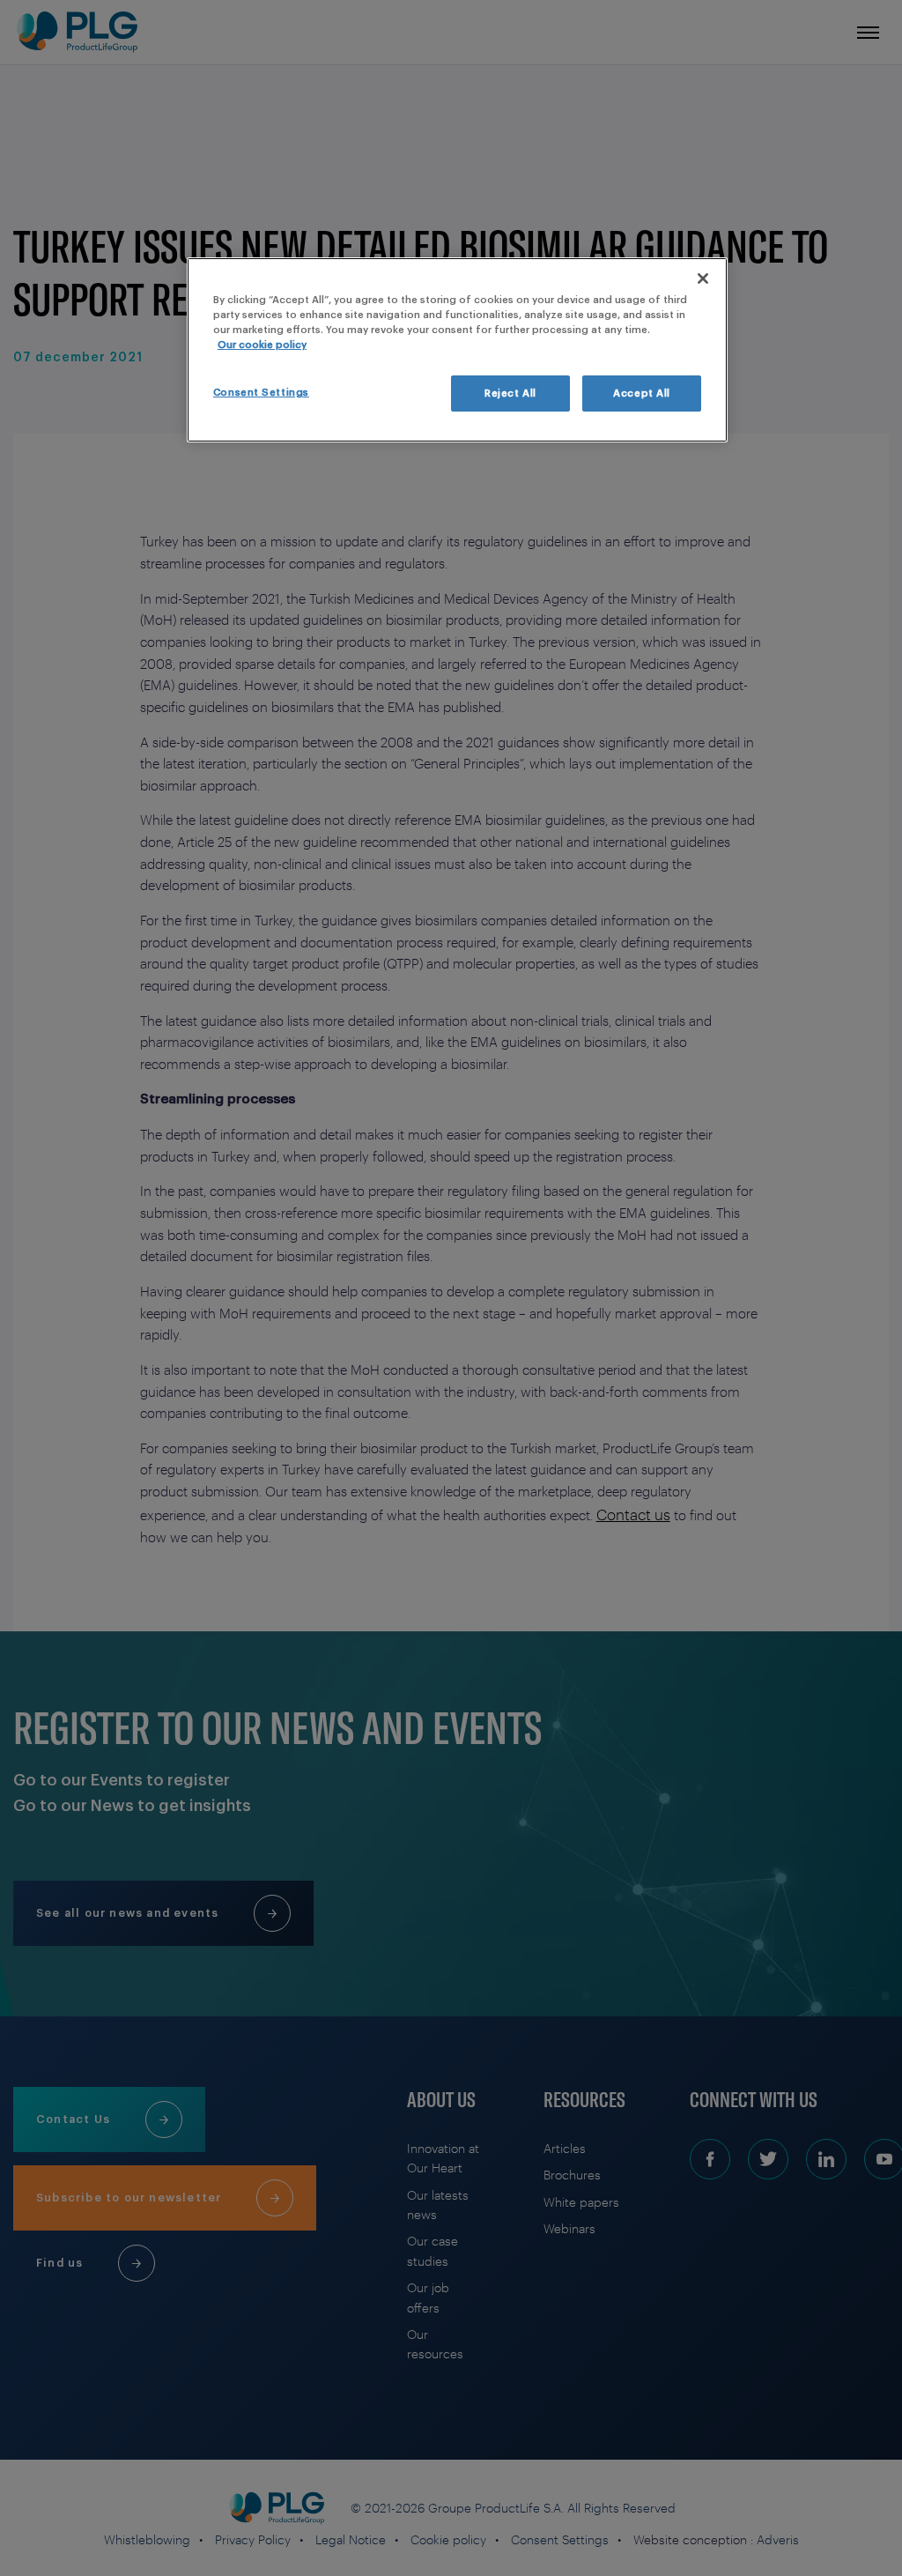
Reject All (510, 393)
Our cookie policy (262, 345)
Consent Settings (261, 393)
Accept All (642, 393)
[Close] (703, 278)
